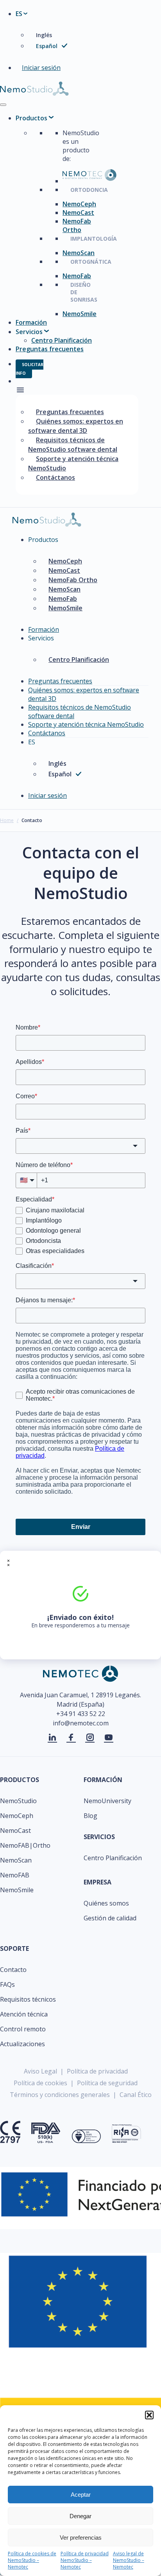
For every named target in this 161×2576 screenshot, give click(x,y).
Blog (90, 1816)
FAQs (7, 1984)
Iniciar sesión (41, 68)
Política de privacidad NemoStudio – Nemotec (85, 2560)
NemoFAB (15, 1875)
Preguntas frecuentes (50, 349)
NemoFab (77, 276)
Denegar (80, 2516)
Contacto (13, 1970)
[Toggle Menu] (3, 105)
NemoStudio (18, 1801)
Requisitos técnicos (28, 1999)
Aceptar (81, 2495)
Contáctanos (55, 477)
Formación (31, 322)
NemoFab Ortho (77, 225)
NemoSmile (80, 314)
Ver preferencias (81, 2538)
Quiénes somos (106, 1903)
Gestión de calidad (110, 1918)
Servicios (29, 332)
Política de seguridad (107, 2083)
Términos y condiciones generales (60, 2095)
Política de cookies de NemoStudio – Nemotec (32, 2560)
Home (7, 820)
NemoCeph (79, 204)
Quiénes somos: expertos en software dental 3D (76, 426)
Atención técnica (24, 2014)
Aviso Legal (40, 2071)
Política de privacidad (97, 2071)
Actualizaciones (22, 2044)
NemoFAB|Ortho (25, 1845)
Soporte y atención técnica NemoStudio (73, 463)
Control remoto (23, 2029)
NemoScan (79, 253)
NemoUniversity (107, 1801)
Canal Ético (136, 2095)
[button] (149, 2415)
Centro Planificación (62, 340)
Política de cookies (40, 2083)
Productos (31, 118)
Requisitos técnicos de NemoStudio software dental (73, 445)
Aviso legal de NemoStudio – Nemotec (129, 2560)
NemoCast (78, 213)
